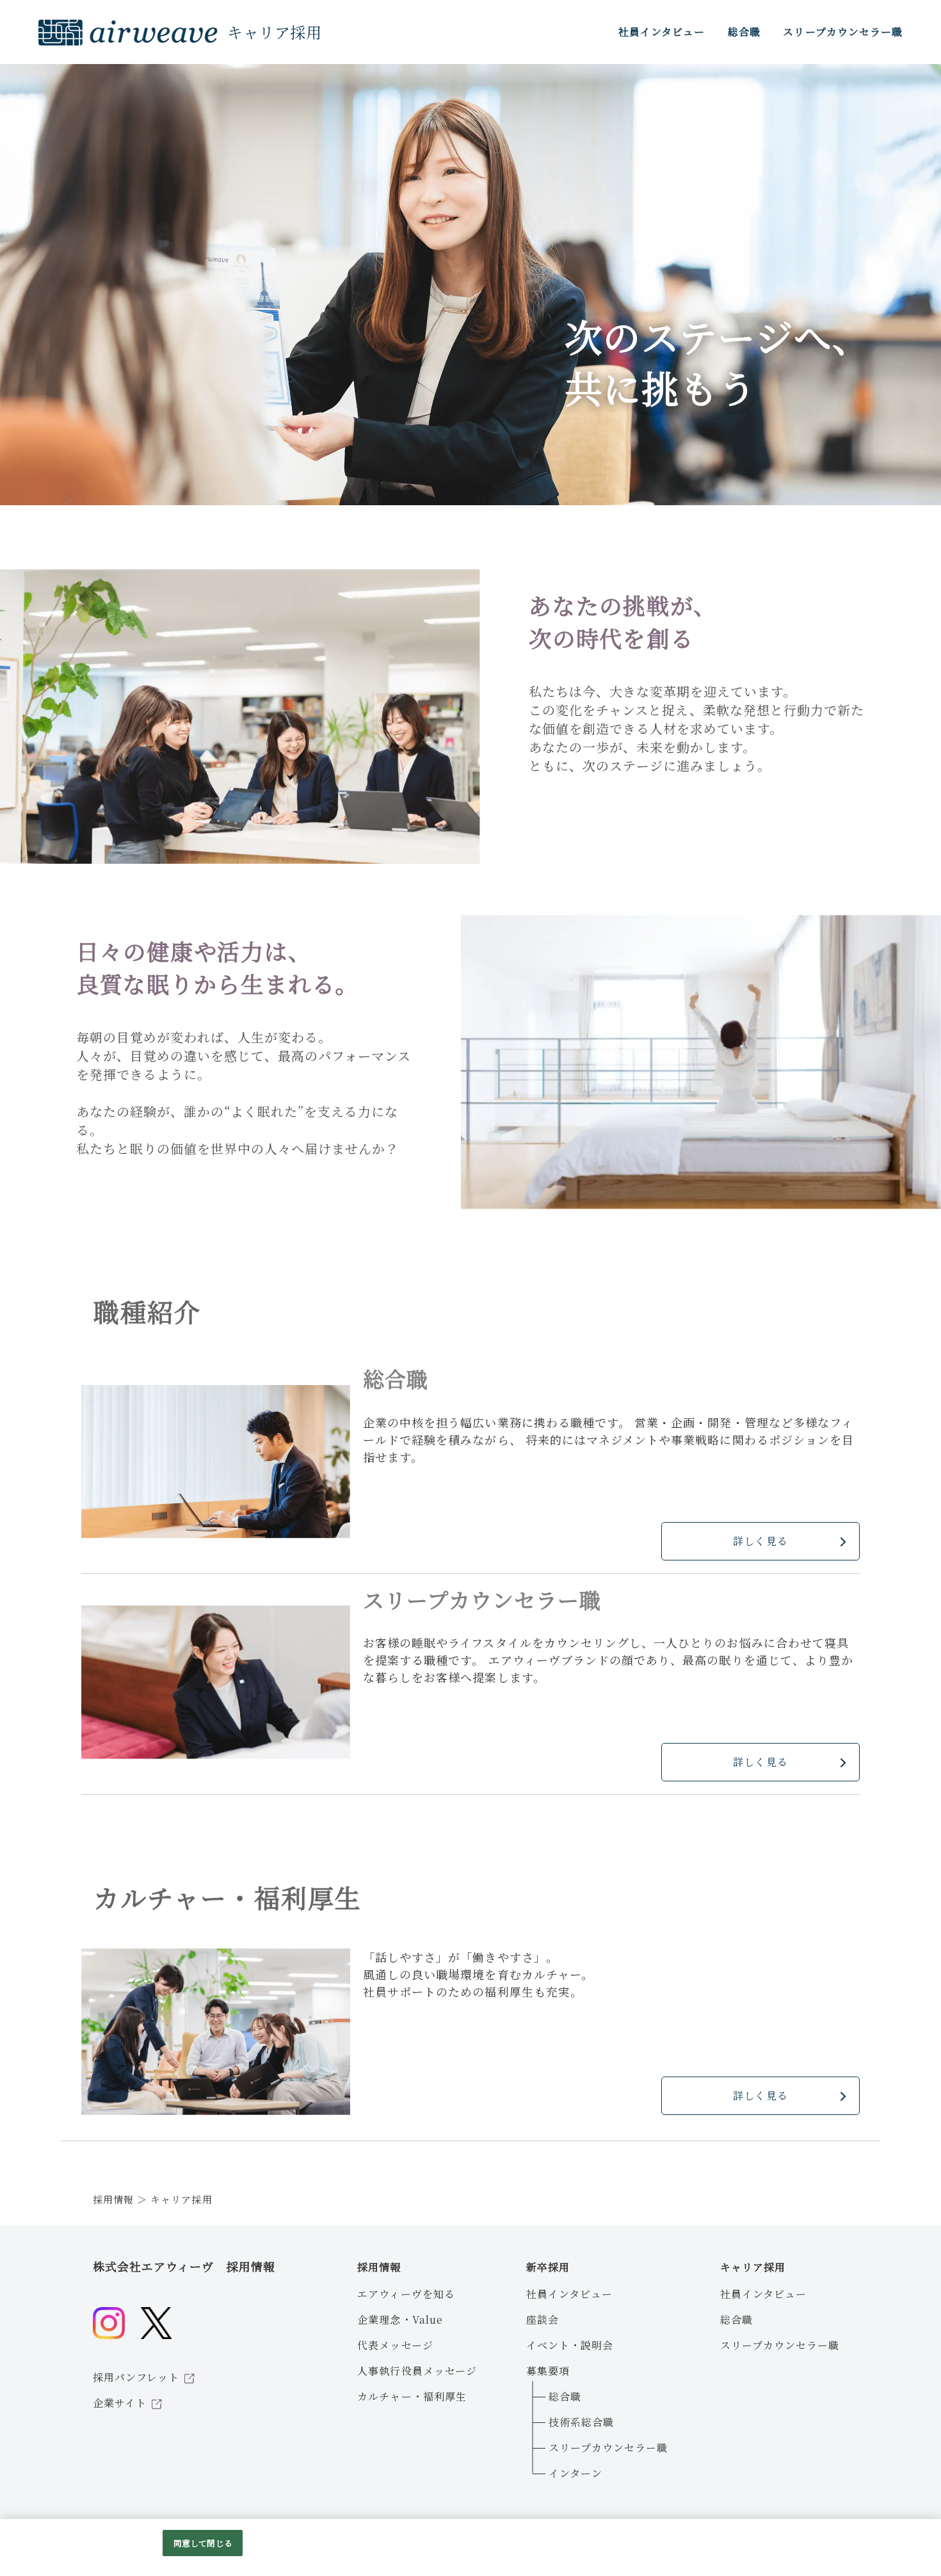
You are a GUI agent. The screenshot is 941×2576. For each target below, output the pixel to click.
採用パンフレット (136, 2377)
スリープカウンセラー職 (608, 2448)
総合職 (565, 2396)
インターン (575, 2473)
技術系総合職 (581, 2422)
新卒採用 (548, 2267)
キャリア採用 (753, 2267)
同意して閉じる (203, 2543)
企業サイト (120, 2403)
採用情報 (113, 2199)
